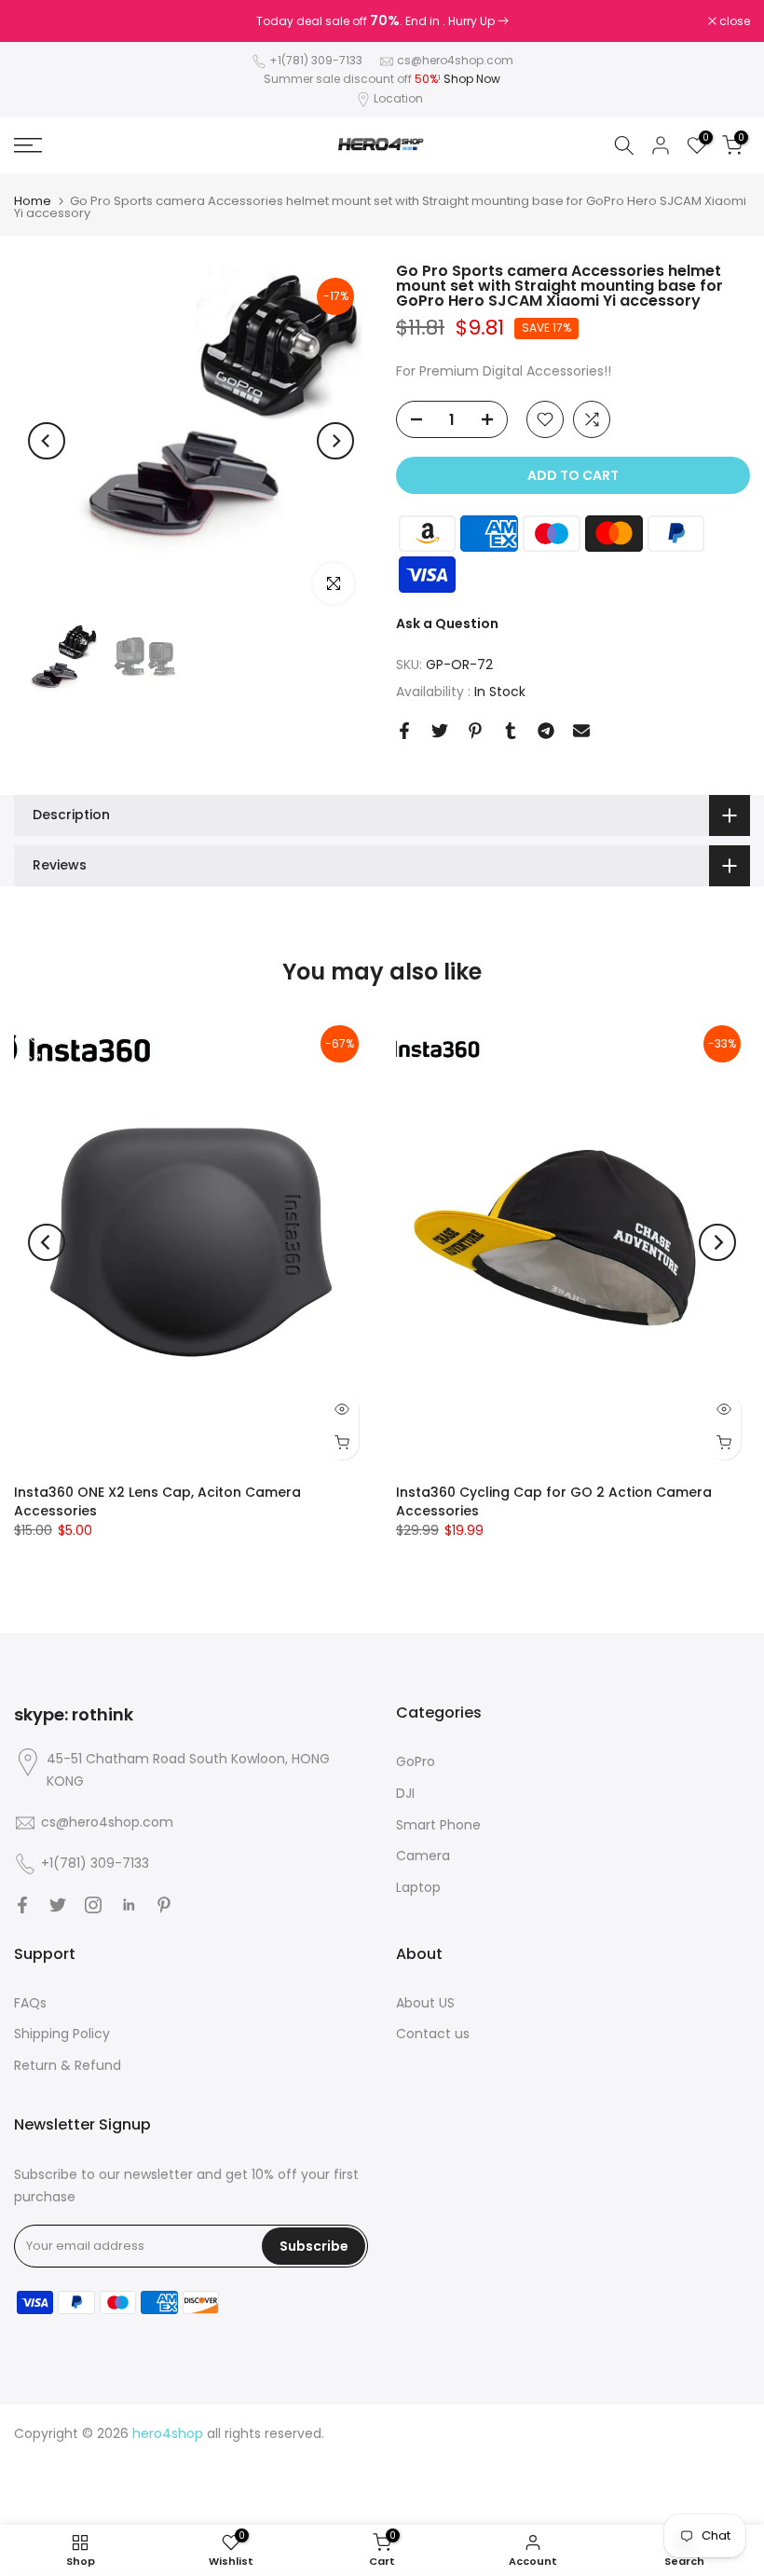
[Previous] (47, 441)
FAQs (30, 2003)
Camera (423, 1856)
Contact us (433, 2034)
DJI (405, 1793)
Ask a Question (447, 623)
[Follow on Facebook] (22, 1905)
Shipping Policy (62, 2034)
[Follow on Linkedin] (129, 1905)
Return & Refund (68, 2065)
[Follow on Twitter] (58, 1905)
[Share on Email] (581, 731)
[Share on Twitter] (440, 731)
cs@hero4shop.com (455, 60)
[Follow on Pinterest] (164, 1905)
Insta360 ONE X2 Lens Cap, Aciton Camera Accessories (157, 1500)
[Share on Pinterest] (475, 731)
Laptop (418, 1887)
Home (33, 201)
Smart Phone (438, 1825)
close (39, 21)
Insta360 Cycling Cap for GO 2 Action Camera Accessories (554, 1500)
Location (398, 98)
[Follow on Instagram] (93, 1905)
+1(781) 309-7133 (317, 60)
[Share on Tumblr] (511, 731)
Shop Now (472, 79)
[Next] (335, 441)
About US (425, 2003)
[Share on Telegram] (546, 731)
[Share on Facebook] (404, 731)
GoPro (416, 1761)
